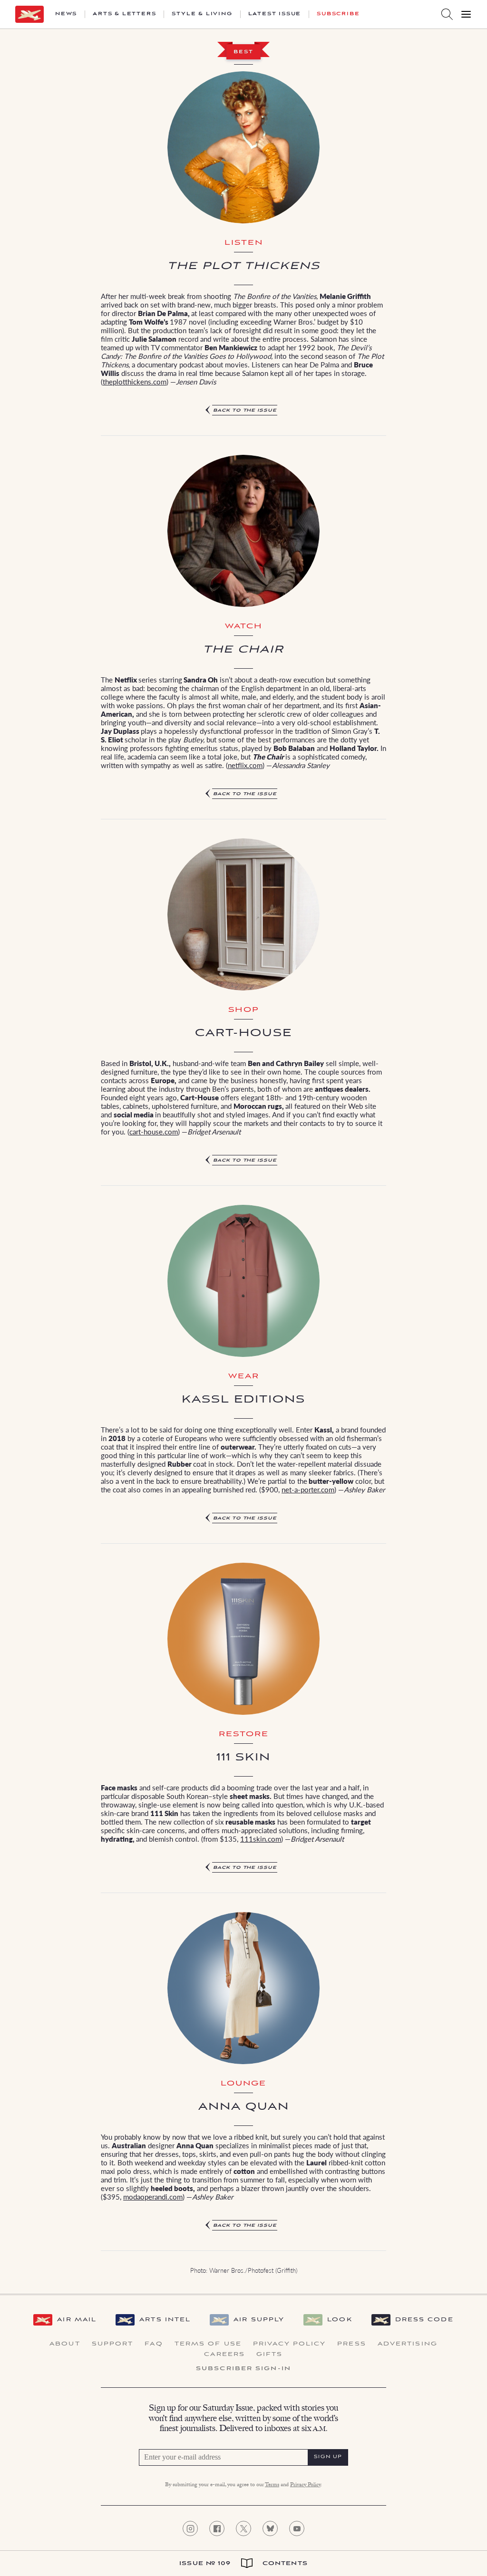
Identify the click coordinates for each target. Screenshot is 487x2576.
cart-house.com (154, 1131)
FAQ (154, 2344)
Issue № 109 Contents (243, 2563)
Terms (272, 2485)
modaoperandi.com (153, 2196)
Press (352, 2344)
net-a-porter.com (308, 1489)
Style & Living (202, 14)
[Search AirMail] (447, 14)
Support (113, 2344)
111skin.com (261, 1839)
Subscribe (338, 14)
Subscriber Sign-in (243, 2369)
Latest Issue (275, 14)
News (66, 14)
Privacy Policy (289, 2344)
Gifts (270, 2355)
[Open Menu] (466, 14)
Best (243, 52)
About (65, 2344)
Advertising (408, 2344)
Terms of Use (208, 2344)
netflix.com (245, 765)
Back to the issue (245, 410)
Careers (224, 2355)
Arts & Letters (124, 14)
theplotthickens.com (135, 381)
